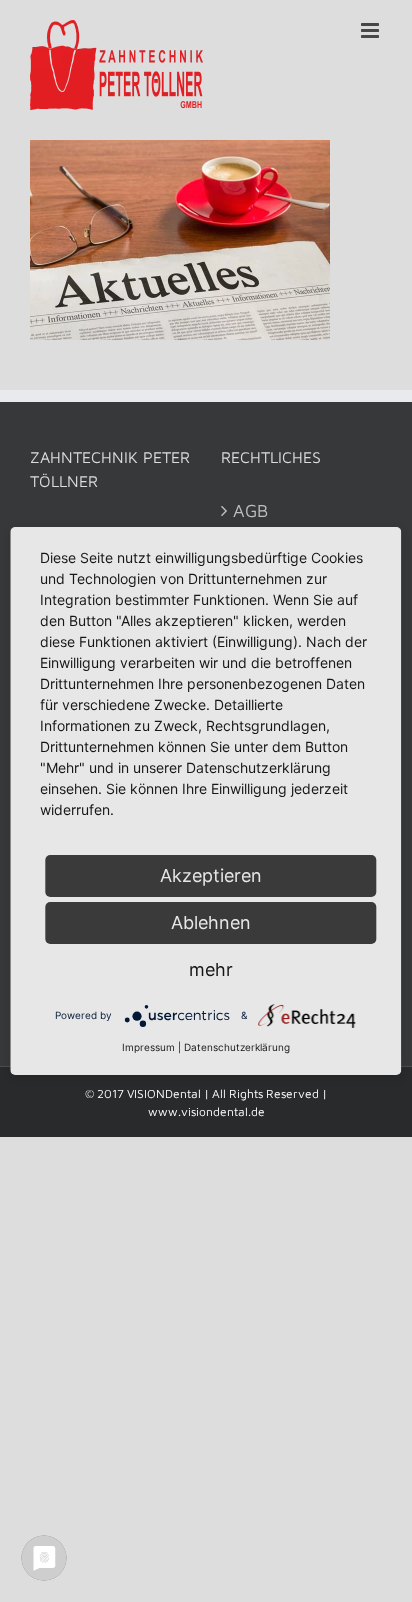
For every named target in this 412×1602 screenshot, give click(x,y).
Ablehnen (211, 922)
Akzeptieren (211, 875)
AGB (250, 510)
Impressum (148, 1047)
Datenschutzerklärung (237, 1047)
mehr (211, 969)
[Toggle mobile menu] (371, 30)
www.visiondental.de (206, 1111)
